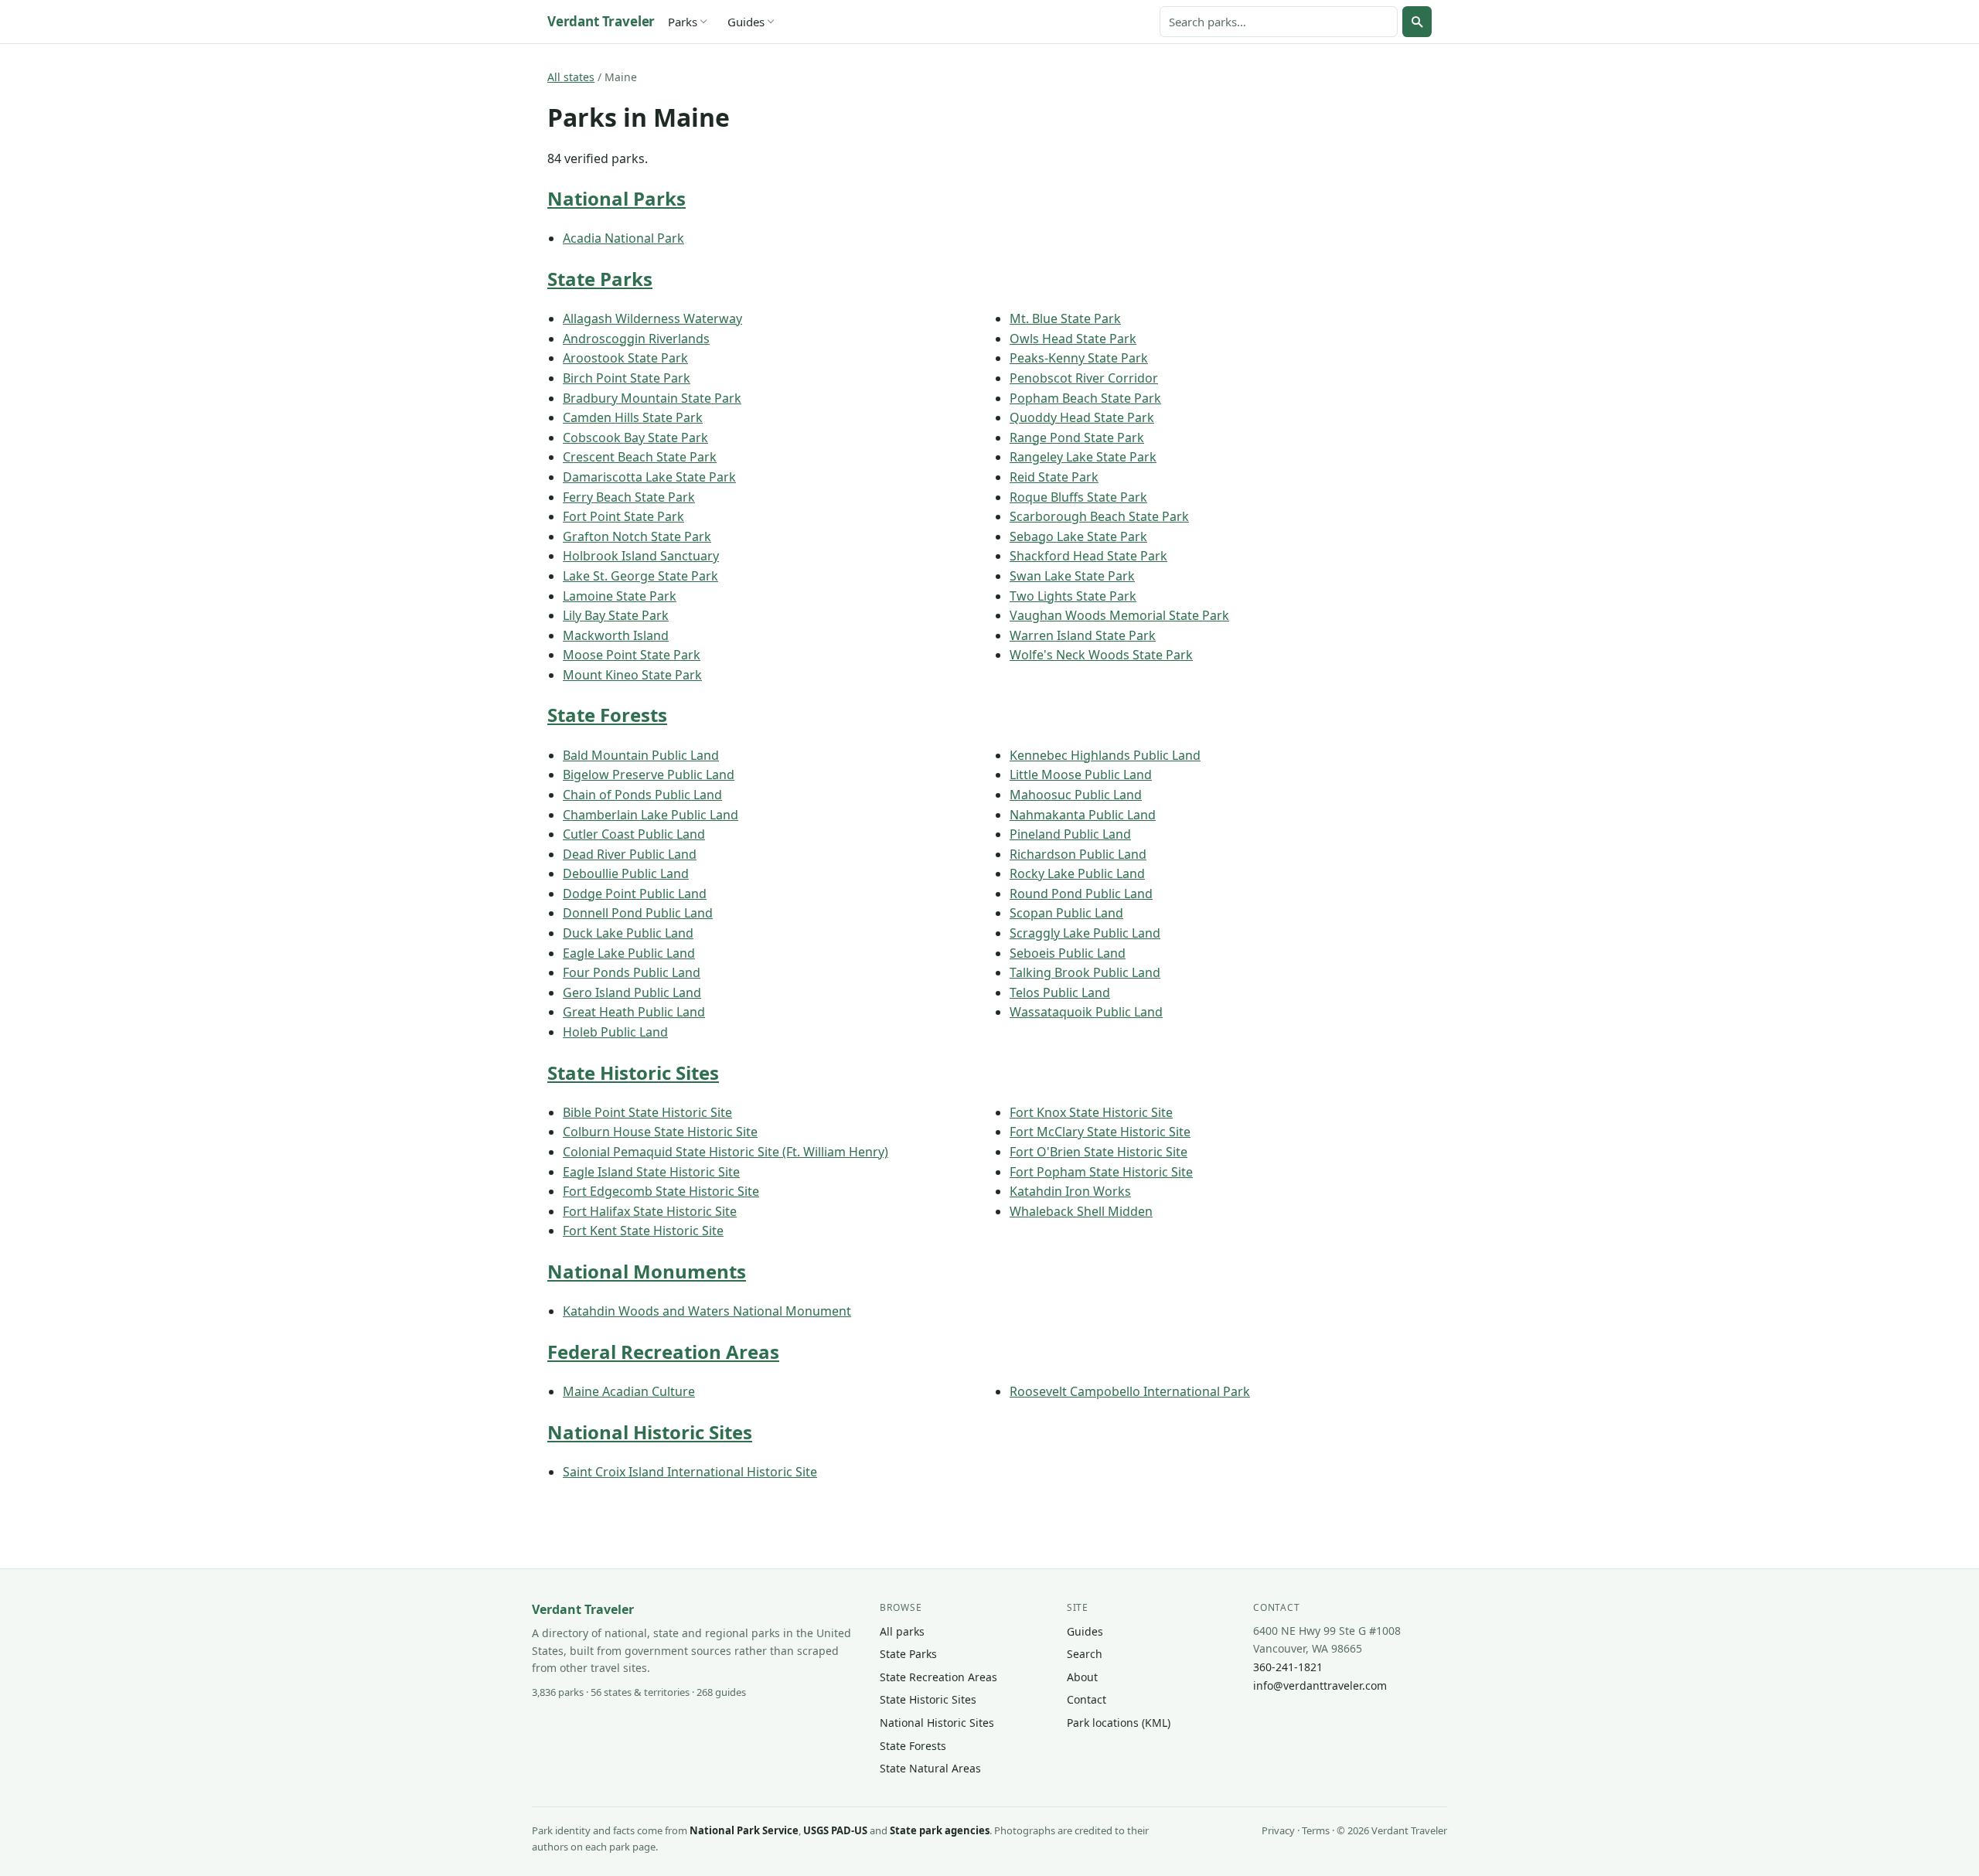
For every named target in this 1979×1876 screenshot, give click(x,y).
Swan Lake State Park (1072, 576)
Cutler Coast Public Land (634, 834)
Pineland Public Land (1070, 834)
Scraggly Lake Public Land (1085, 933)
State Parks (600, 279)
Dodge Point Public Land (635, 894)
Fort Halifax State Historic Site (650, 1211)
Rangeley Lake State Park (1083, 457)
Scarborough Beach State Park (1099, 516)
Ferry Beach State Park (629, 497)
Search (1085, 1654)
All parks (902, 1631)
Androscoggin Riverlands (636, 339)
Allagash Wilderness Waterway (652, 318)
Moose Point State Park (632, 655)
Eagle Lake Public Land (629, 953)
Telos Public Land (1060, 992)
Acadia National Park (623, 238)
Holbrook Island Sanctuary (641, 556)
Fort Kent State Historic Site (643, 1231)
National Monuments (647, 1271)
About (1082, 1677)
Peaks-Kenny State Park (1079, 358)
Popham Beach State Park (1085, 398)
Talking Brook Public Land (1085, 972)
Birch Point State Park (627, 378)
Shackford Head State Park (1088, 556)
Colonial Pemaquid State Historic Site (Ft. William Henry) (726, 1152)
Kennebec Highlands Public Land (1105, 755)
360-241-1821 (1288, 1667)
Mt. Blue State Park (1065, 318)
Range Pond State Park (1077, 438)
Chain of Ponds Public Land (642, 795)
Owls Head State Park (1073, 339)
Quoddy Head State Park (1082, 417)
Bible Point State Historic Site (647, 1112)
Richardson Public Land (1078, 854)
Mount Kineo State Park (632, 675)
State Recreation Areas (938, 1677)
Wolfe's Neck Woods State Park (1101, 655)
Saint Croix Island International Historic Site (690, 1472)
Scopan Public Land (1066, 913)
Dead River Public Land (630, 854)
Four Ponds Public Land (632, 972)
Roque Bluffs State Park (1078, 497)
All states (571, 77)
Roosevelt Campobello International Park (1130, 1391)
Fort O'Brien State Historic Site (1098, 1152)
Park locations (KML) (1119, 1723)
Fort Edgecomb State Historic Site (661, 1191)
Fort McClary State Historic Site (1100, 1132)
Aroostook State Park (625, 358)
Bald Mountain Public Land (641, 755)
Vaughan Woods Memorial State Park (1119, 615)
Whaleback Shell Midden (1081, 1211)
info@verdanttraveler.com (1320, 1685)
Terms (1316, 1830)
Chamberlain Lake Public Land (651, 815)
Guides (746, 22)
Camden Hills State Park (633, 417)
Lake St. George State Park (640, 576)
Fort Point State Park (623, 516)
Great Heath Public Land (634, 1012)
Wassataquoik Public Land (1086, 1012)
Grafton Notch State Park (637, 536)
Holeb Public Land (615, 1032)
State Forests (607, 715)
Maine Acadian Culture (629, 1391)
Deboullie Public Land (626, 873)
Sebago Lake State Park (1078, 536)
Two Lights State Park (1073, 596)
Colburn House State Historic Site (660, 1132)
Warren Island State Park (1083, 635)
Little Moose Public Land (1081, 775)
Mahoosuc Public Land (1076, 795)
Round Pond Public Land (1081, 894)
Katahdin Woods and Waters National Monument (707, 1311)
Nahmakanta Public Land (1083, 815)
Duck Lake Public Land (628, 933)
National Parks (617, 198)
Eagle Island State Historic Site (651, 1172)
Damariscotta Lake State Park (649, 477)
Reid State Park (1054, 477)
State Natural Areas (930, 1768)
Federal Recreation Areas (663, 1352)
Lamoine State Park (620, 596)
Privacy (1278, 1830)
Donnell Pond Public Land (638, 913)
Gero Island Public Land (632, 992)
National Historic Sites (650, 1432)
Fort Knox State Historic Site (1091, 1112)
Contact (1087, 1699)
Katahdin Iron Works (1070, 1191)
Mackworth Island (616, 635)
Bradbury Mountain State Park (652, 398)
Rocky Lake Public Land (1077, 873)
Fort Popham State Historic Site (1101, 1172)
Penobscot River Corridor (1084, 378)
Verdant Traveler (601, 21)
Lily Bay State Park (616, 615)
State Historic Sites (633, 1072)
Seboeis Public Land (1068, 953)
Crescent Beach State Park (640, 457)
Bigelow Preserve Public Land (649, 775)
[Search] (1417, 22)
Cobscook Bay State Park (635, 438)
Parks (683, 22)
